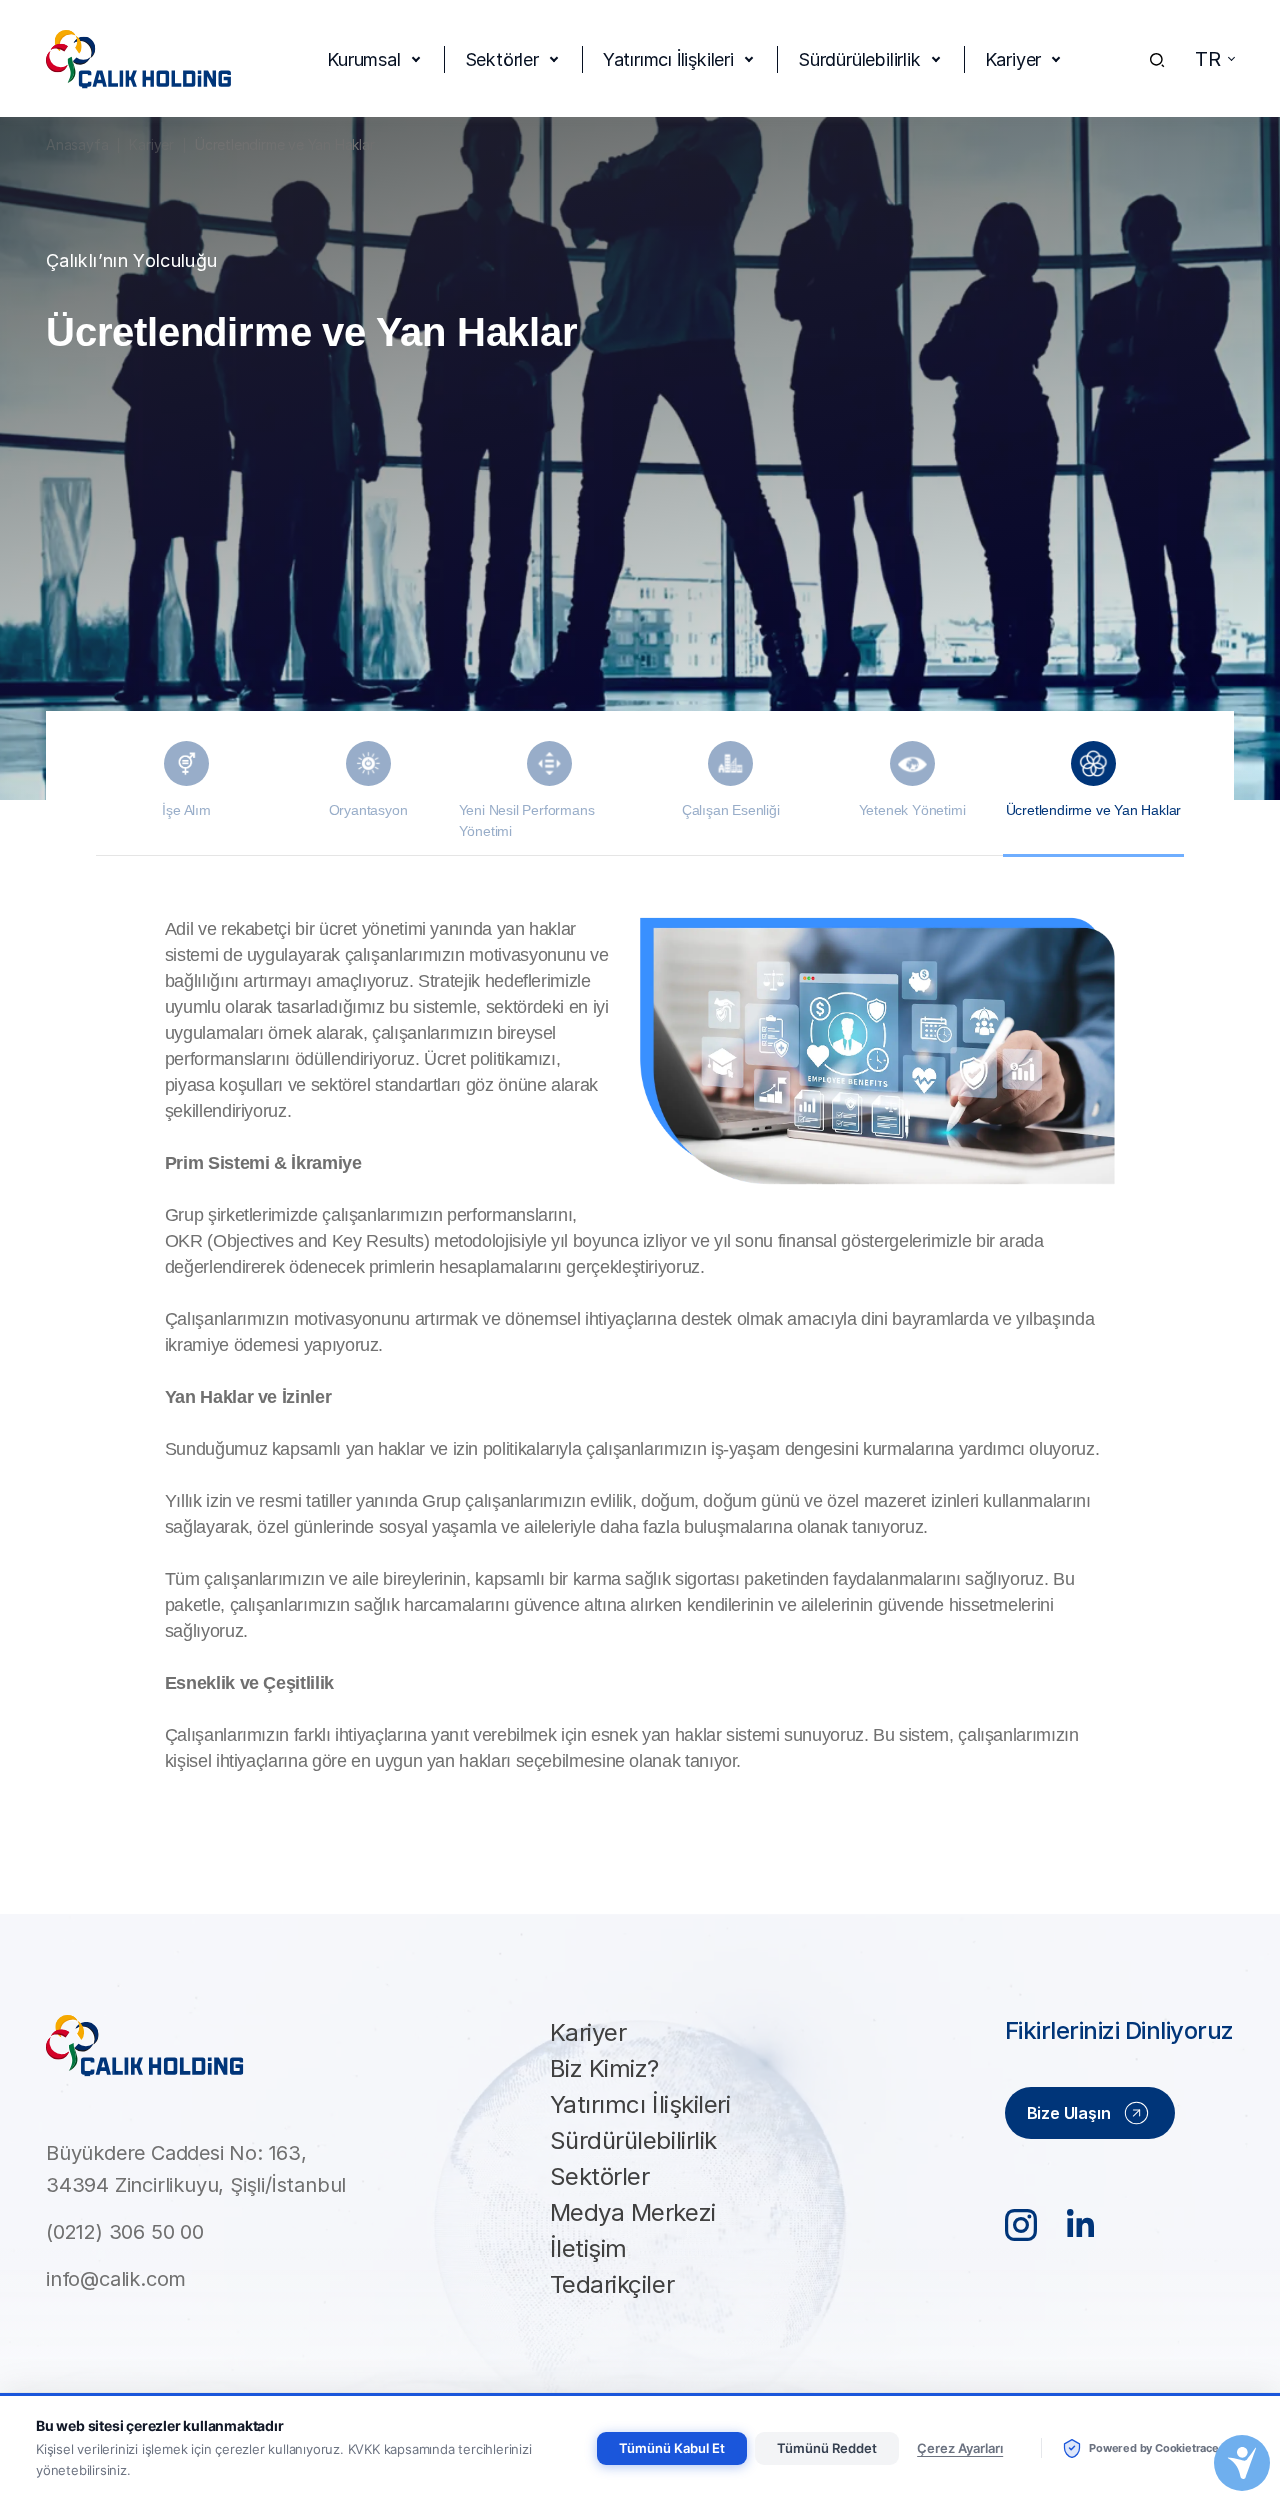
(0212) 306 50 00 (125, 2232)
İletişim (588, 2248)
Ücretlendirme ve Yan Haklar (285, 144)
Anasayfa (77, 144)
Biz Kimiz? (604, 2068)
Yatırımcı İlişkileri (668, 59)
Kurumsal (363, 59)
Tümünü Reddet (827, 2448)
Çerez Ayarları (960, 2448)
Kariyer (1013, 59)
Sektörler (502, 59)
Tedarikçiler (612, 2284)
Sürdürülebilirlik (859, 59)
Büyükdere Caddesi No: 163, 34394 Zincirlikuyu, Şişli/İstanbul (196, 2169)
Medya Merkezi (633, 2212)
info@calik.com (116, 2279)
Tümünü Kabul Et (672, 2448)
